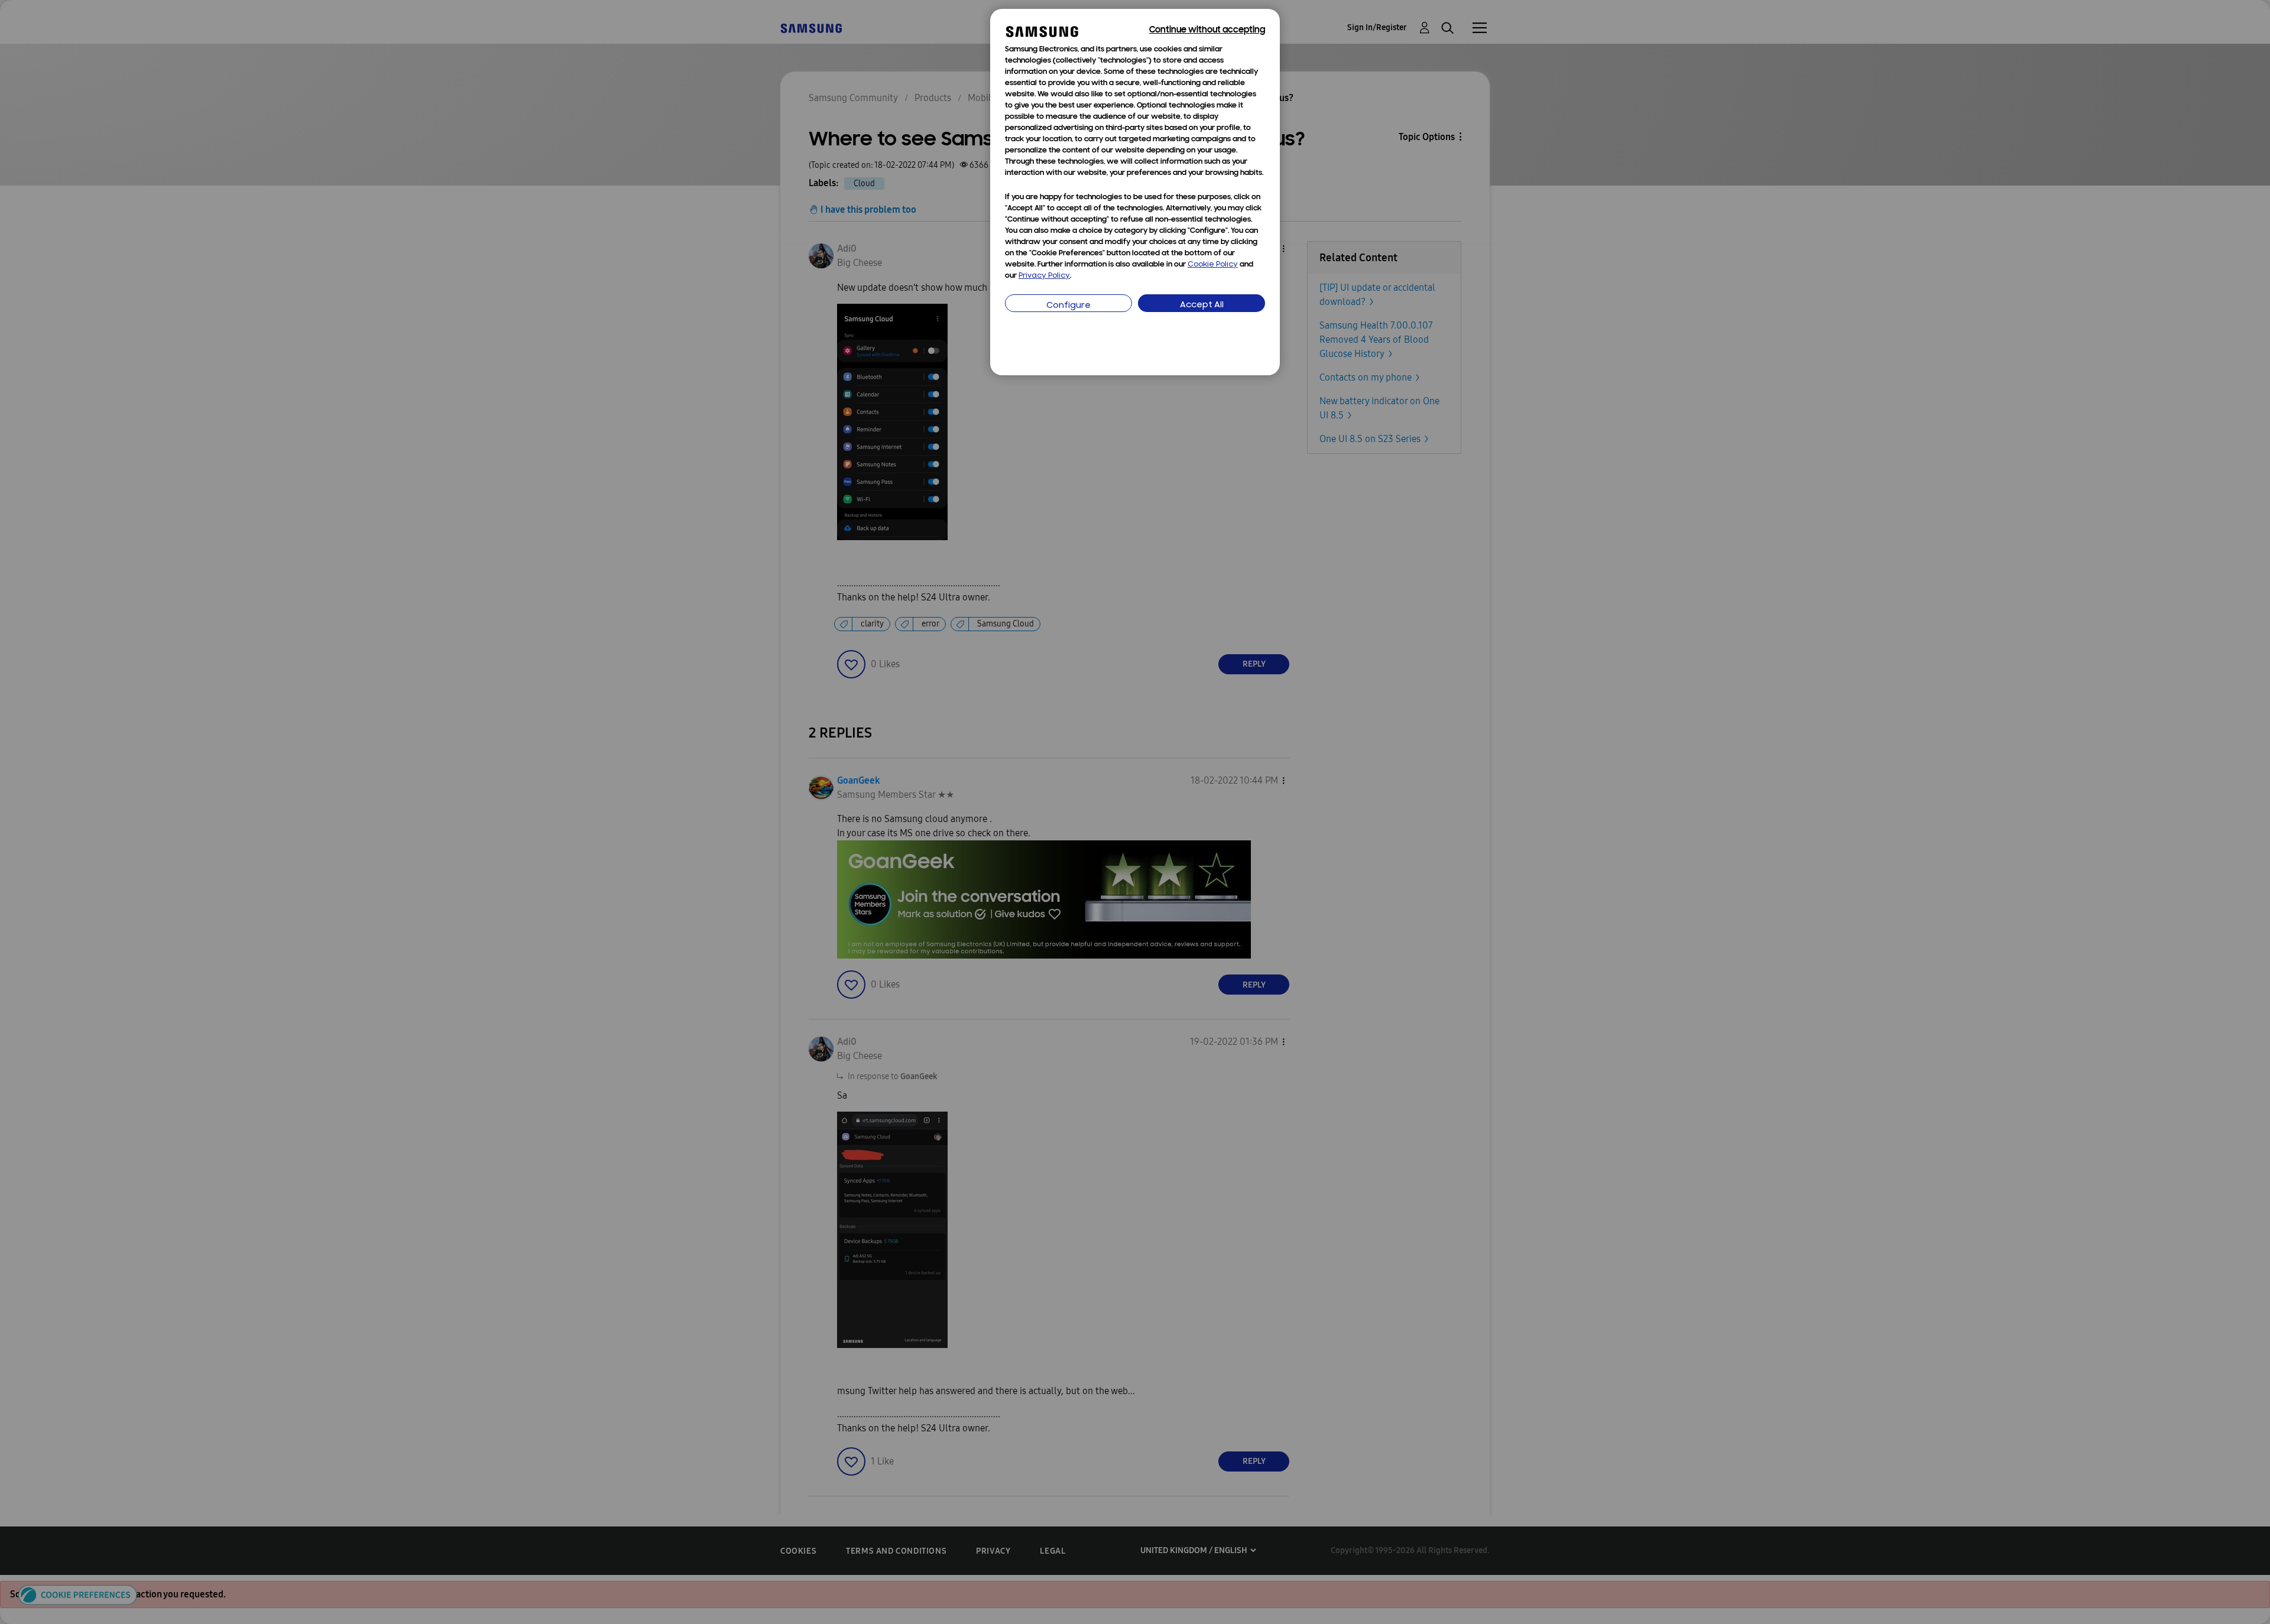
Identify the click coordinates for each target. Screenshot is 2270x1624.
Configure (1068, 306)
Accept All (1202, 305)
